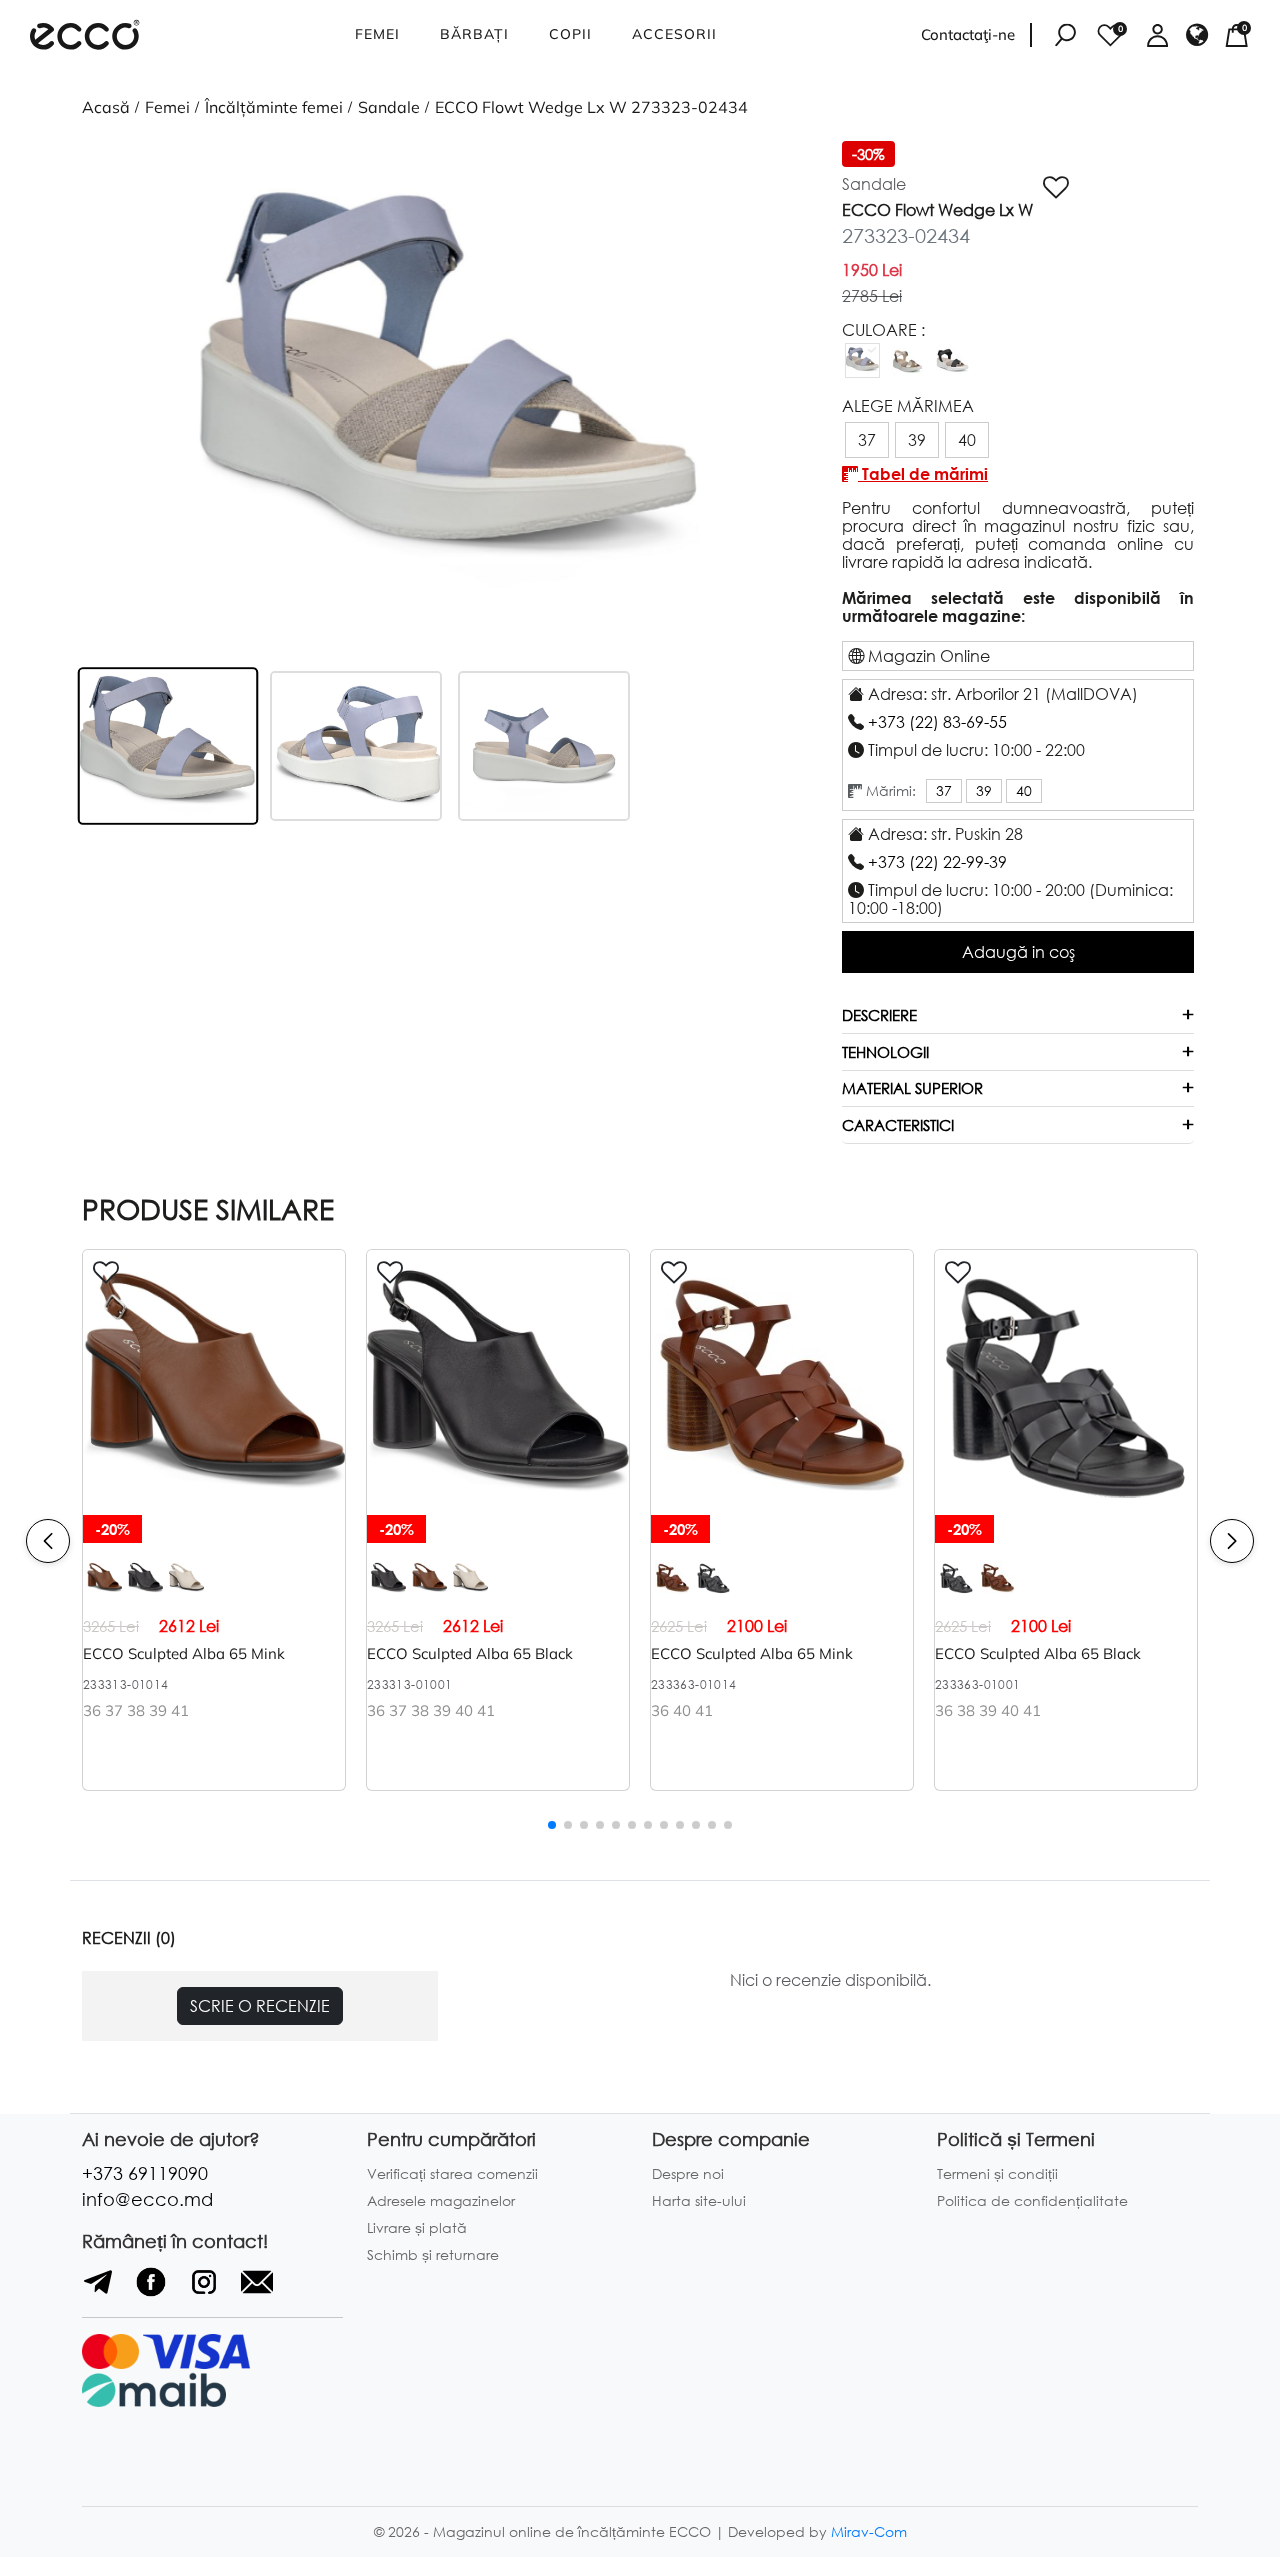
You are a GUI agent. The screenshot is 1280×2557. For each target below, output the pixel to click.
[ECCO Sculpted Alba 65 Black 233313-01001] (145, 1589)
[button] (137, 391)
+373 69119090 (145, 2173)
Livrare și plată (417, 2227)
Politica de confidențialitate (1032, 2200)
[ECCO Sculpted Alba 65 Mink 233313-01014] (214, 1505)
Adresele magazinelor (441, 2200)
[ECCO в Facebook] (153, 2290)
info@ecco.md (147, 2199)
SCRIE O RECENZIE (260, 2005)
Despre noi (688, 2173)
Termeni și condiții (997, 2173)
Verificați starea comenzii (452, 2173)
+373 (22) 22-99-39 (937, 861)
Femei (377, 34)
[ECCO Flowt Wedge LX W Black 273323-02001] (952, 371)
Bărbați (474, 34)
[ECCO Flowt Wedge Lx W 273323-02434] (862, 371)
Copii (570, 34)
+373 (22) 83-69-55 (937, 721)
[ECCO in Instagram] (206, 2290)
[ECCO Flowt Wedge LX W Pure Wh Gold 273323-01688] (907, 371)
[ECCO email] (257, 2290)
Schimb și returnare (433, 2254)
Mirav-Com (869, 2531)
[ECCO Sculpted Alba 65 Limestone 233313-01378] (186, 1589)
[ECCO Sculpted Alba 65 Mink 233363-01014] (782, 1505)
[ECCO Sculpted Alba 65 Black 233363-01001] (713, 1589)
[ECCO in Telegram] (100, 2290)
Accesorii (674, 34)
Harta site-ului (699, 2200)
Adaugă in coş (1018, 951)
